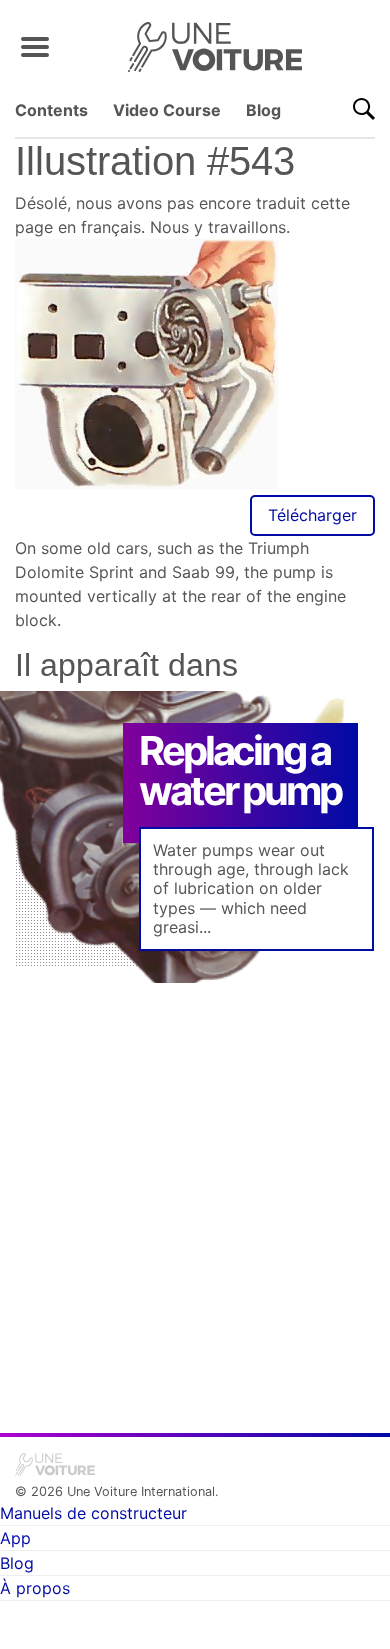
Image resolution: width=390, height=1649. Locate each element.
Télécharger (312, 515)
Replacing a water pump (239, 770)
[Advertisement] (195, 1194)
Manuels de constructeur (93, 1513)
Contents (51, 110)
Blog (263, 110)
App (15, 1538)
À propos (35, 1588)
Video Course (167, 110)
